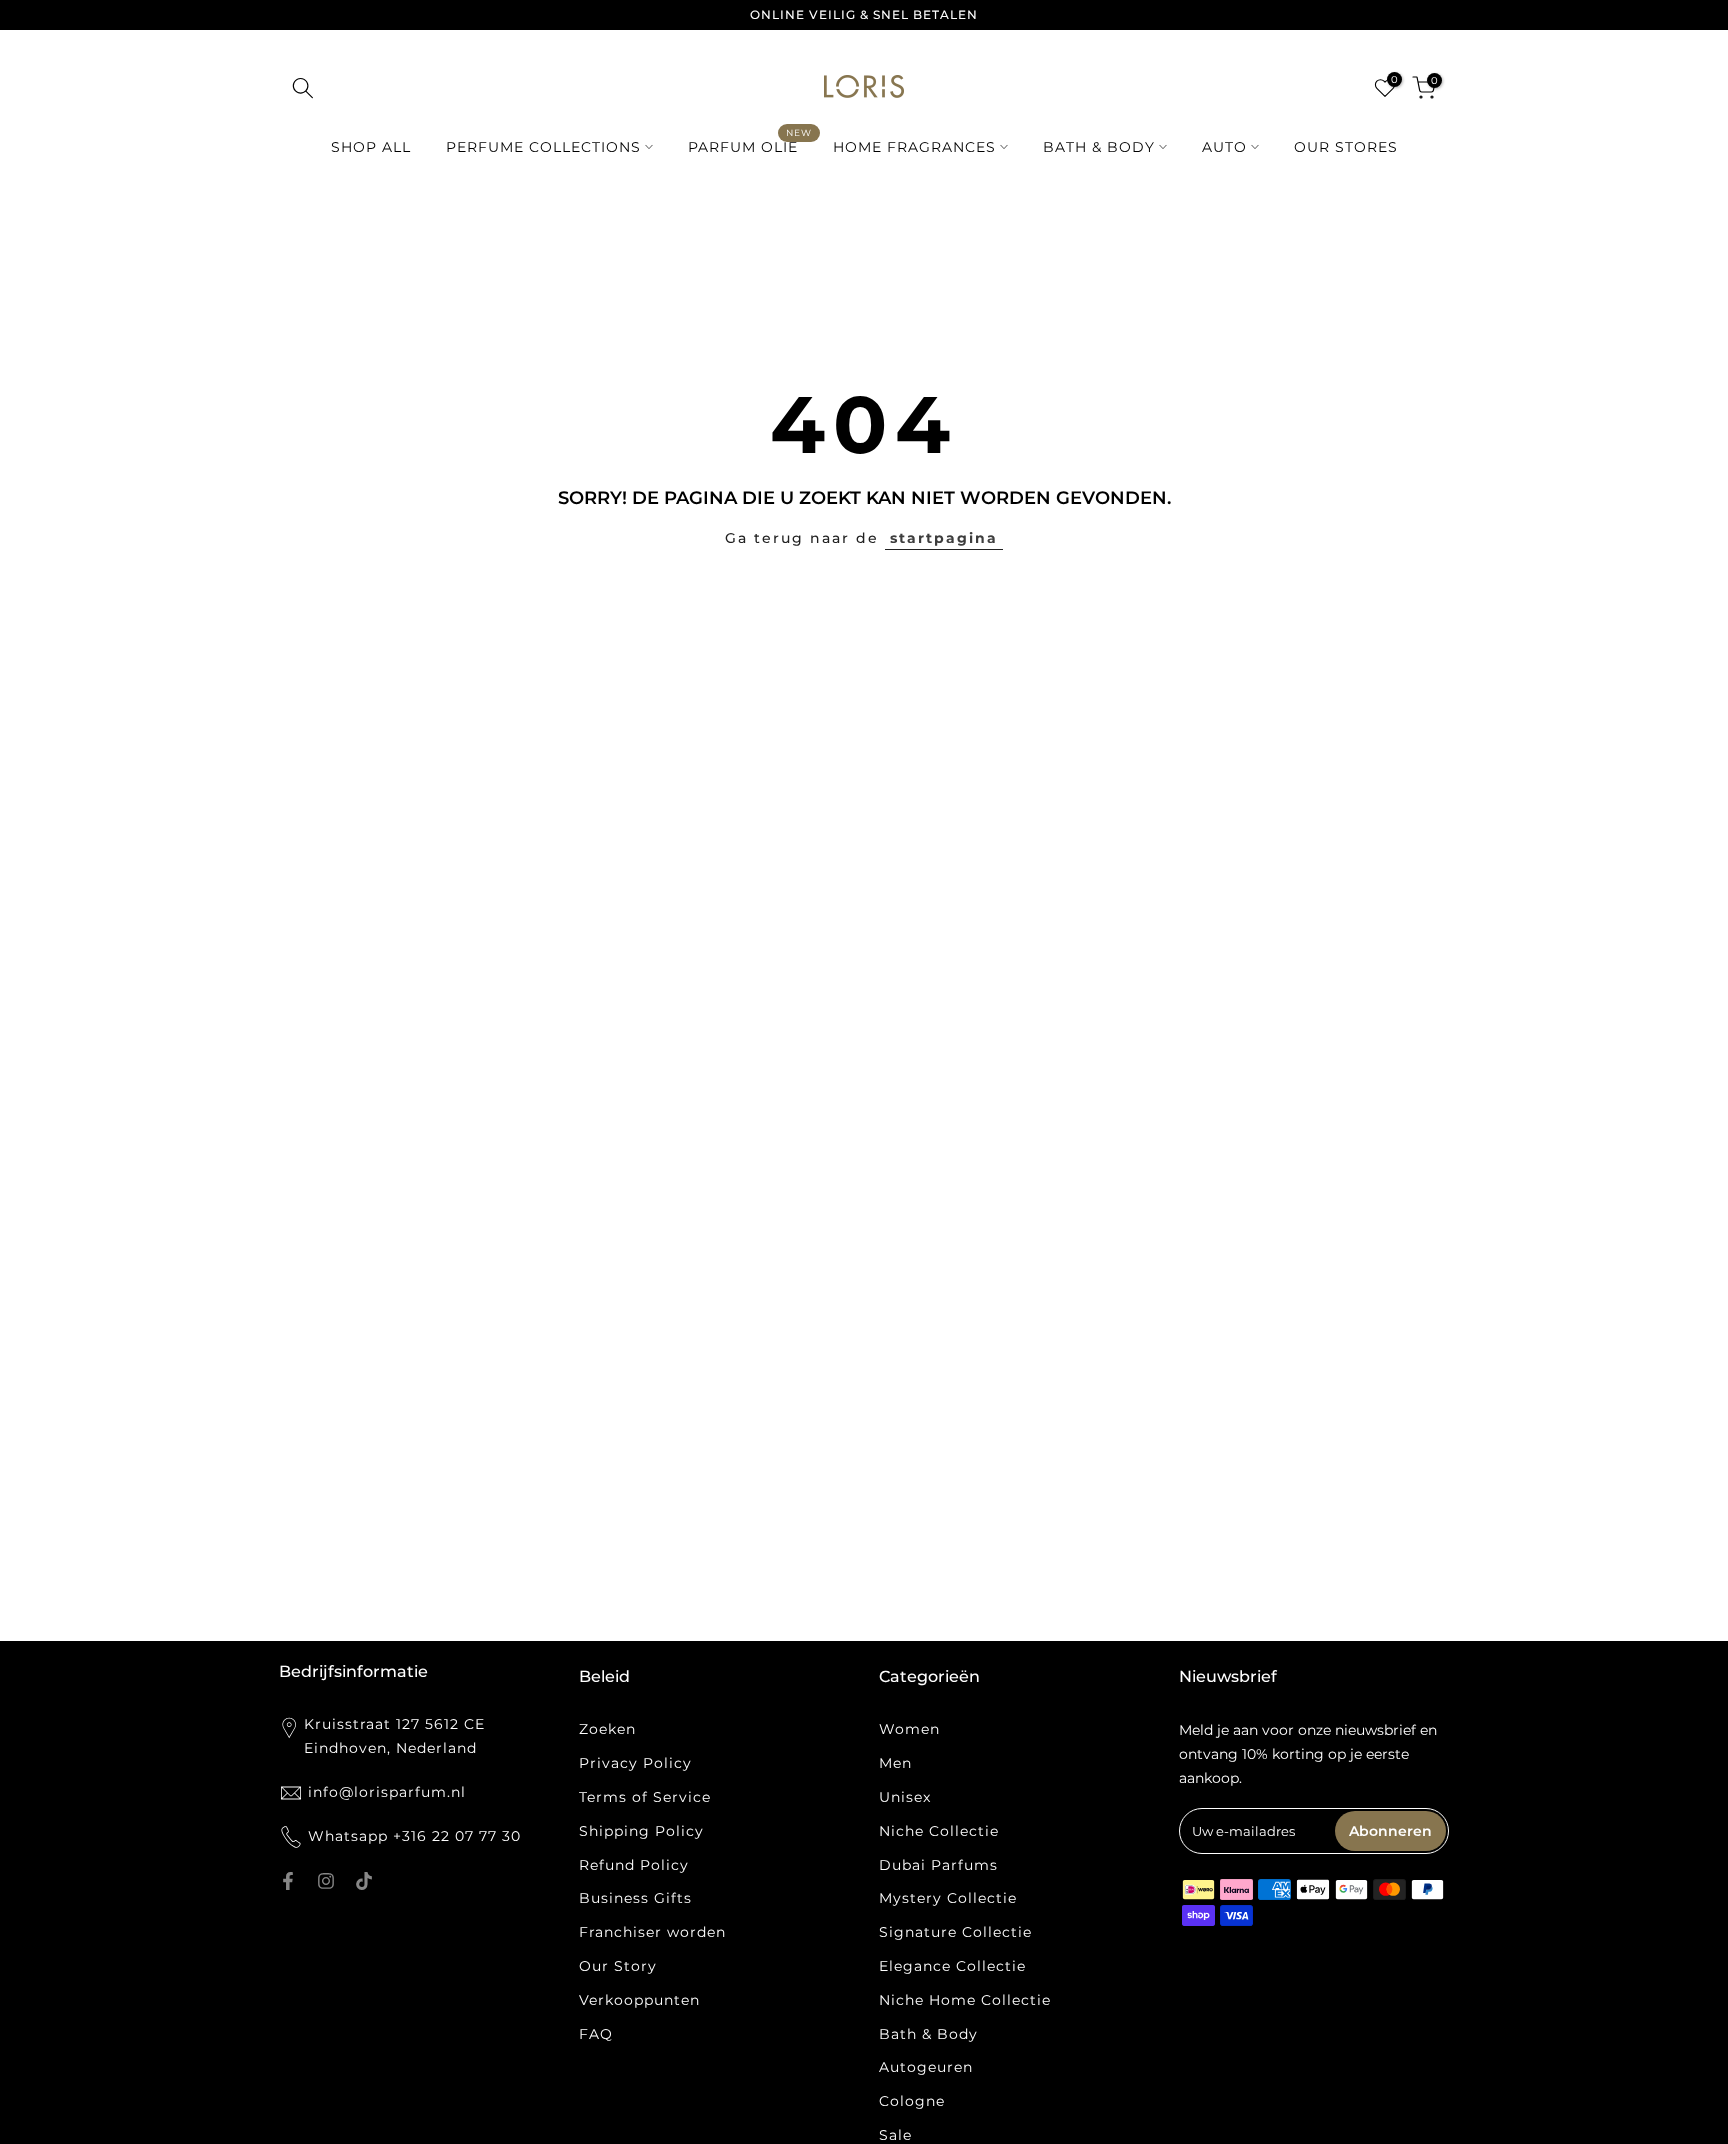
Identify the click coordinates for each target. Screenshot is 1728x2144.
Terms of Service (645, 1797)
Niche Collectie (939, 1831)
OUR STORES (1346, 147)
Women (909, 1729)
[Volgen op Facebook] (288, 1881)
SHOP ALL (371, 147)
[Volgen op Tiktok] (364, 1881)
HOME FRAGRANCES (914, 147)
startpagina (944, 538)
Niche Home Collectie (965, 2000)
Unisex (905, 1797)
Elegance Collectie (952, 1966)
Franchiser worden (652, 1932)
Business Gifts (635, 1898)
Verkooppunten (639, 2000)
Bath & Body (928, 2034)
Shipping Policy (641, 1831)
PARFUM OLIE (750, 145)
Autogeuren (926, 2067)
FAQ (596, 2034)
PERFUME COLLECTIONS (543, 147)
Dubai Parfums (938, 1865)
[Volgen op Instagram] (326, 1881)
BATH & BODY (1099, 147)
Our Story (618, 1966)
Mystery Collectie (948, 1898)
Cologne (912, 2101)
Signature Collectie (955, 1932)
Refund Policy (634, 1865)
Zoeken (607, 1729)
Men (895, 1763)
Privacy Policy (635, 1763)
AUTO (1224, 147)
